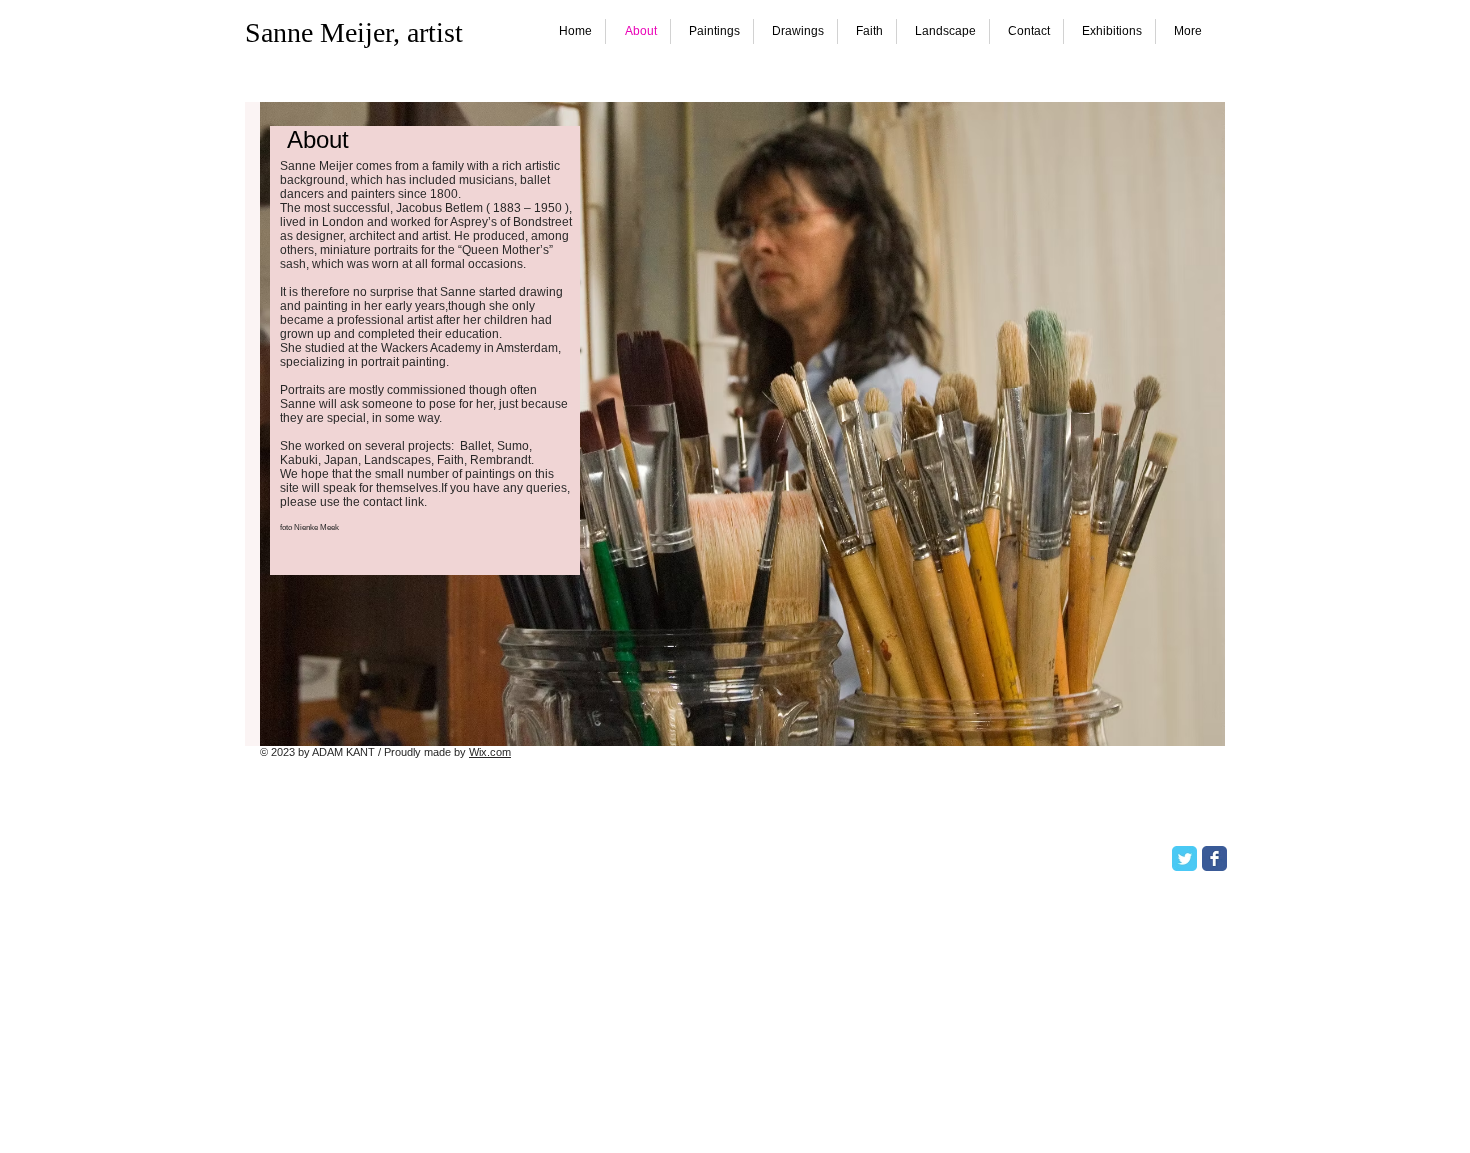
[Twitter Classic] (1184, 858)
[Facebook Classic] (1214, 858)
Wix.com (490, 752)
